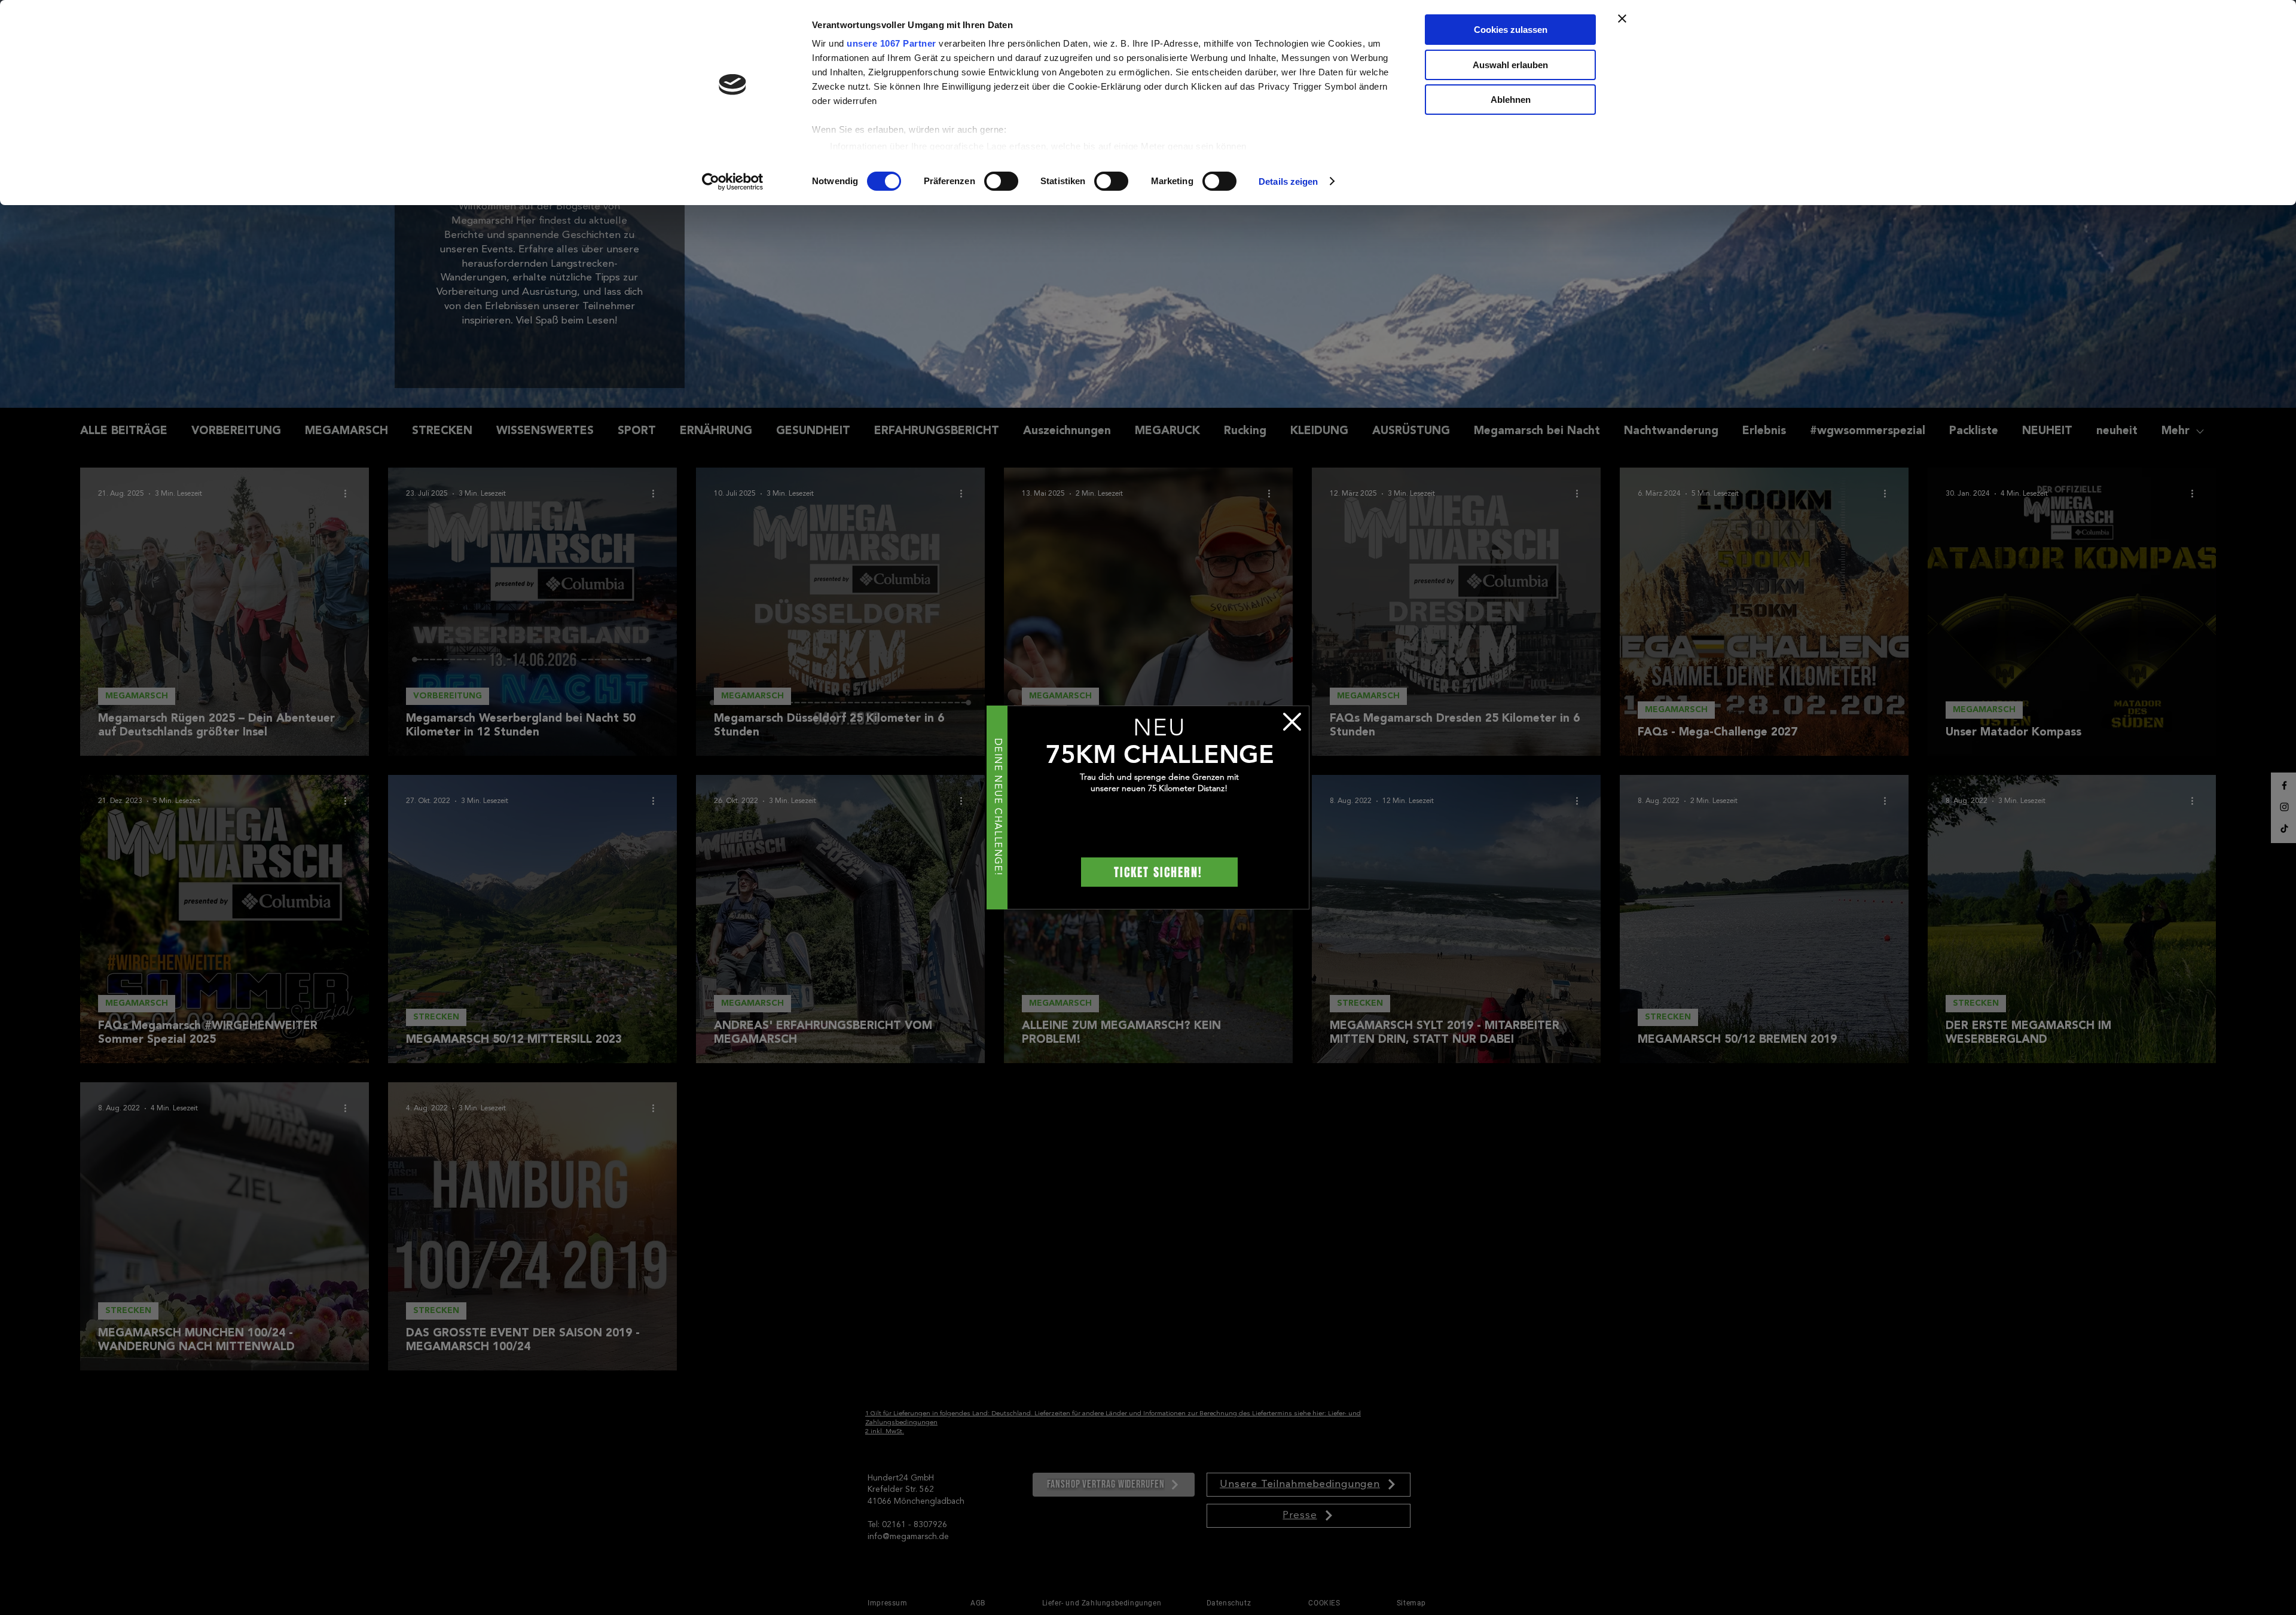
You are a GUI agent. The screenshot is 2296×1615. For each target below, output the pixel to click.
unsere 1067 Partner (891, 43)
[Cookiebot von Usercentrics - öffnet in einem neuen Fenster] (733, 182)
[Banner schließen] (1622, 19)
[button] (1292, 722)
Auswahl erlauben (1510, 65)
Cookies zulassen (1511, 30)
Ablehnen (1511, 100)
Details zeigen (1288, 181)
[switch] (1001, 181)
